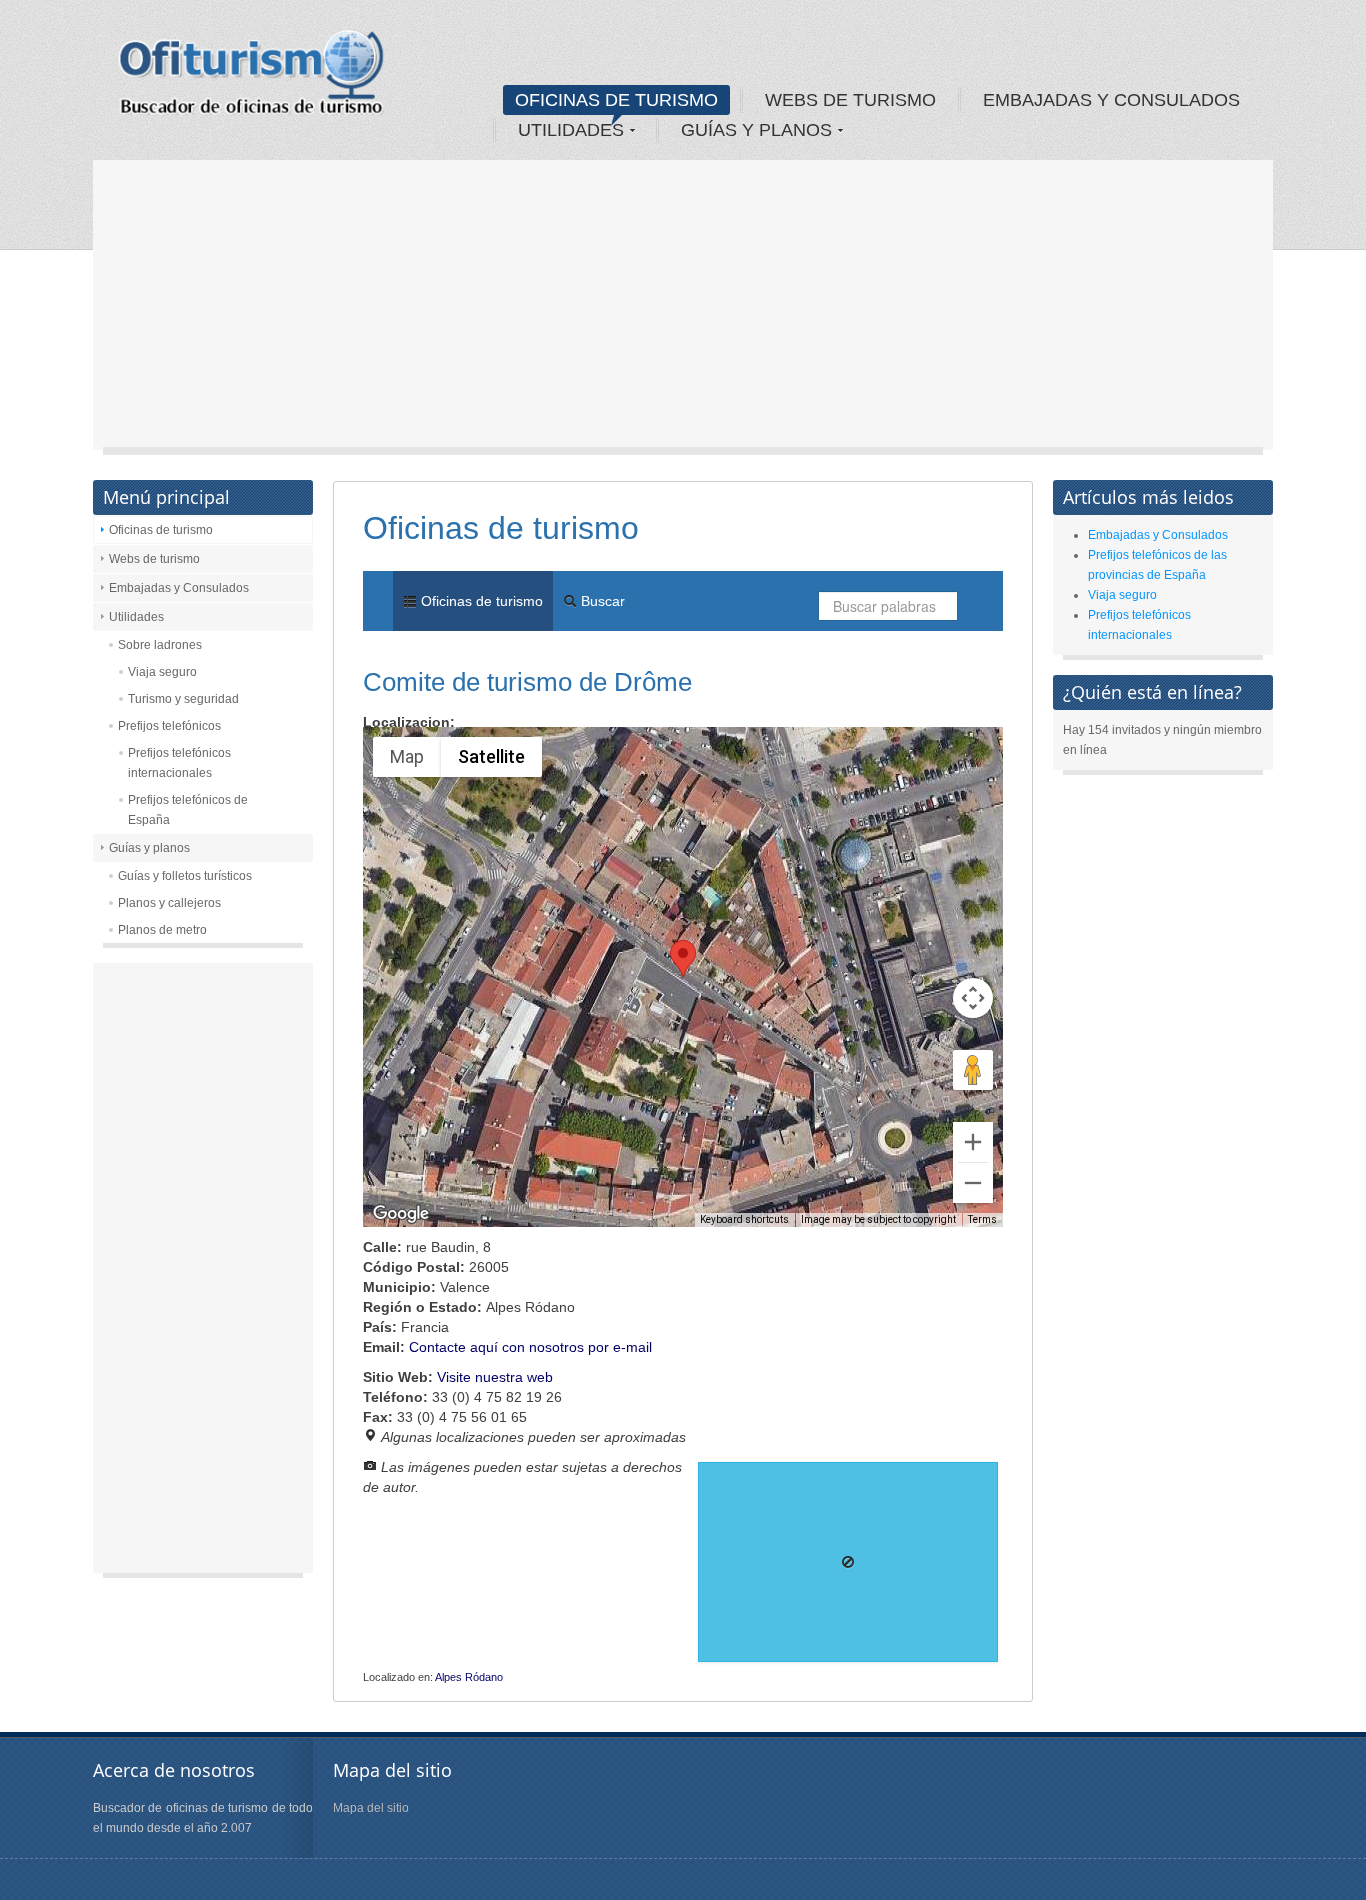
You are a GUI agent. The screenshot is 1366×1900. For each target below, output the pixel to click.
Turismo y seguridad (183, 699)
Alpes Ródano (469, 1677)
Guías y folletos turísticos (185, 876)
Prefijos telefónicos (169, 726)
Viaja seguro (162, 672)
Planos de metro (162, 930)
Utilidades (136, 617)
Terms (982, 1219)
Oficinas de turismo (161, 530)
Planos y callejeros (169, 903)
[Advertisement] (683, 310)
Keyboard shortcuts (744, 1219)
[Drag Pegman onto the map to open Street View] (973, 1070)
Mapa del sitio (371, 1808)
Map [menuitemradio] (407, 756)
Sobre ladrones (160, 645)
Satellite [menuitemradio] (491, 756)
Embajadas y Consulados (179, 588)
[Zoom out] (973, 1183)
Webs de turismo (154, 559)
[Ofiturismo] (252, 79)
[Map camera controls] (973, 998)
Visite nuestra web (495, 1377)
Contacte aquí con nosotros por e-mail (530, 1347)
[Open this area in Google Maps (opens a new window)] (401, 1214)
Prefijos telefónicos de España (188, 810)
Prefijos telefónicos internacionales (179, 763)
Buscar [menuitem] (601, 601)
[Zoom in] (973, 1142)
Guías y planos (149, 848)
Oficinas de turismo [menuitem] (480, 601)
